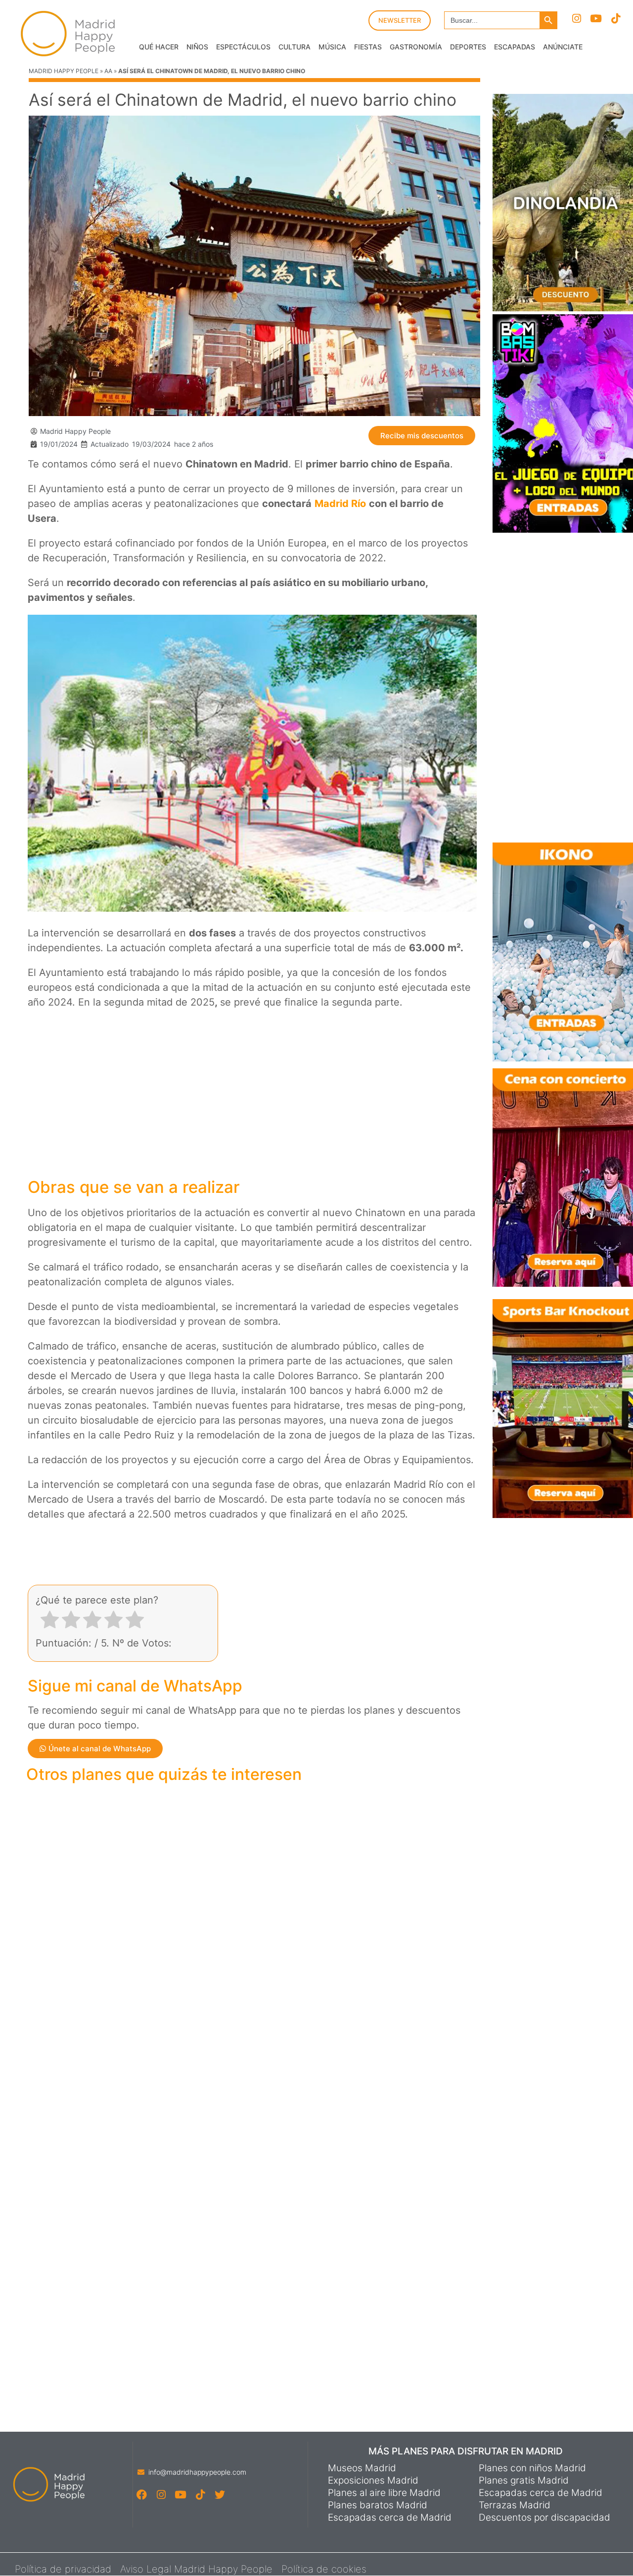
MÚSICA (332, 47)
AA (108, 71)
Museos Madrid (362, 2468)
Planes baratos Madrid (378, 2505)
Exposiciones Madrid (373, 2481)
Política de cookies (324, 2569)
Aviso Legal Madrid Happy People (196, 2569)
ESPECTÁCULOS (243, 47)
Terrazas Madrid (515, 2505)
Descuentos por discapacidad (544, 2518)
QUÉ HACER (159, 47)
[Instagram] (576, 19)
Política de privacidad (63, 2569)
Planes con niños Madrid (532, 2468)
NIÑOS (197, 47)
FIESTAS (368, 47)
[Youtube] (596, 19)
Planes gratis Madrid (524, 2481)
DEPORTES (468, 47)
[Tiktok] (615, 19)
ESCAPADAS (515, 47)
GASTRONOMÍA (416, 47)
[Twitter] (219, 2494)
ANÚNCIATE (563, 47)
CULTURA (294, 47)
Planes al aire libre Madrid (384, 2493)
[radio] (50, 1622)
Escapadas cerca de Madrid (390, 2518)
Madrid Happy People (64, 71)
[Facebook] (142, 2494)
